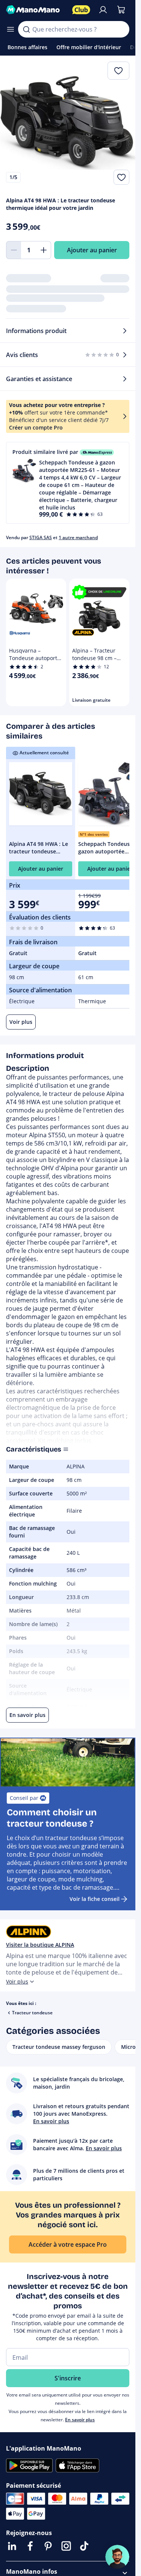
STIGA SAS (41, 537)
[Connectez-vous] (103, 10)
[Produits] (11, 29)
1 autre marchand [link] (78, 537)
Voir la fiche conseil (95, 1899)
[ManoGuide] (117, 2557)
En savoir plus (80, 2420)
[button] (68, 483)
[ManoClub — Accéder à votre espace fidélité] (81, 10)
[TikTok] (84, 2546)
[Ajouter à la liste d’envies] (121, 177)
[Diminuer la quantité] (14, 250)
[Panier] (121, 10)
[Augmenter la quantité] (44, 250)
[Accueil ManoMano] (36, 10)
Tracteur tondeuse (32, 2013)
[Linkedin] (12, 2546)
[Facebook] (30, 2546)
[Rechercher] (26, 29)
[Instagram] (66, 2546)
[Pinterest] (48, 2546)
